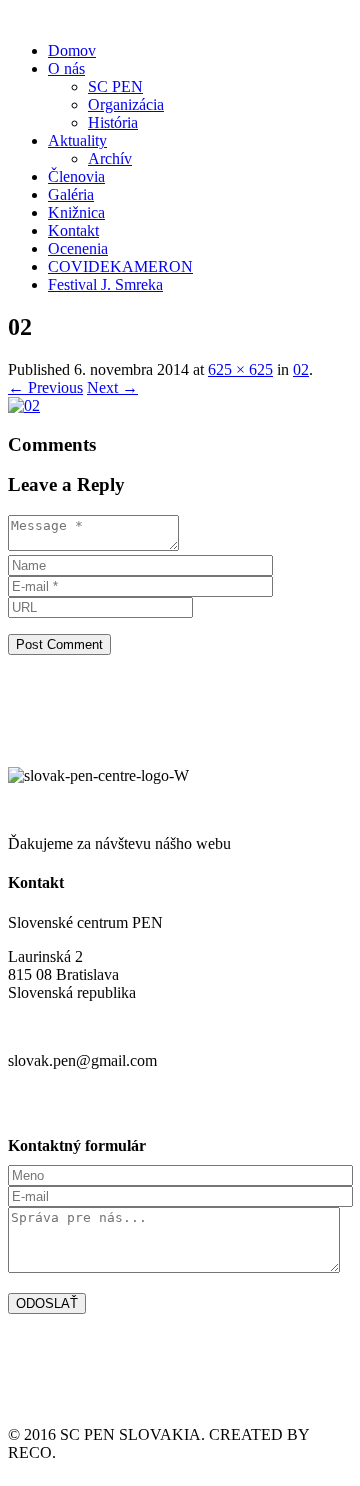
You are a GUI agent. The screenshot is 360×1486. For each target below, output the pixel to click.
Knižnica (76, 212)
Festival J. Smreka (105, 284)
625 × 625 (240, 369)
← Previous (45, 387)
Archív (110, 158)
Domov (72, 50)
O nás (66, 68)
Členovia (76, 176)
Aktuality (77, 140)
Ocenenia (78, 248)
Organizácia (126, 104)
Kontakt (73, 230)
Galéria (71, 194)
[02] (24, 405)
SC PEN (115, 86)
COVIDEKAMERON (120, 266)
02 (301, 369)
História (113, 122)
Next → (112, 387)
